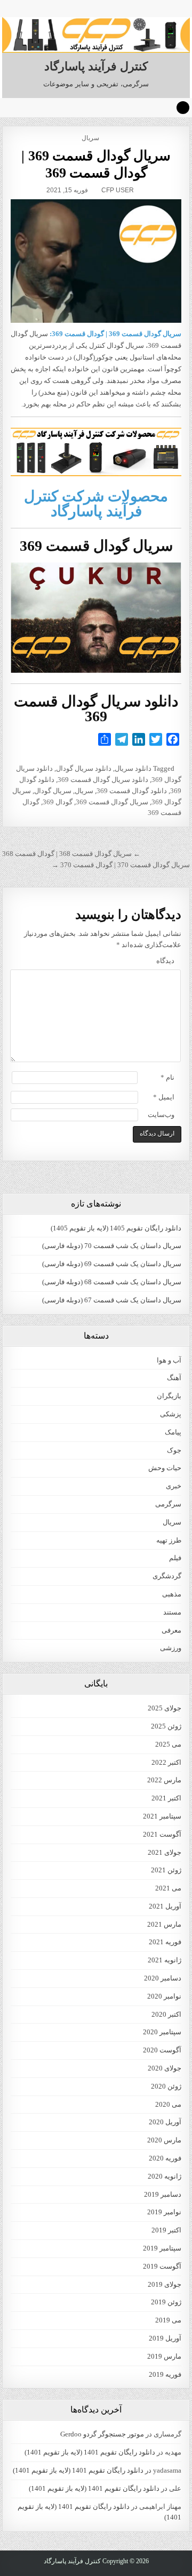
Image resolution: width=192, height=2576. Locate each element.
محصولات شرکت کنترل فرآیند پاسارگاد (96, 504)
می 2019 (168, 2320)
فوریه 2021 (165, 1942)
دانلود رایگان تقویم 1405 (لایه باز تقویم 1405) (116, 1228)
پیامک (173, 1432)
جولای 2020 (165, 2068)
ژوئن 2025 (166, 1726)
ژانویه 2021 (165, 1960)
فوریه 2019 (165, 2374)
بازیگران (169, 1396)
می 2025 (168, 1744)
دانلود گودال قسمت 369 (132, 791)
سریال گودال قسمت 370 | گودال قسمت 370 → (121, 865)
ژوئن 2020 (166, 2086)
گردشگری (167, 1576)
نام (167, 1077)
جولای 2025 (165, 1708)
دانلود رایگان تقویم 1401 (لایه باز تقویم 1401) (90, 2452)
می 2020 (168, 2104)
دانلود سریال (133, 768)
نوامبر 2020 (164, 1996)
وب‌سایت (161, 1115)
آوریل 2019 (165, 2338)
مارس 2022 (164, 1780)
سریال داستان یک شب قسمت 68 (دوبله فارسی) (112, 1282)
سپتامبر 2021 (162, 1816)
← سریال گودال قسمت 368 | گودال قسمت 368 (71, 854)
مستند (172, 1612)
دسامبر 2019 (163, 2194)
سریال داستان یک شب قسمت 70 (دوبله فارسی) (112, 1246)
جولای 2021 (165, 1852)
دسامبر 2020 (163, 1978)
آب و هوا (169, 1360)
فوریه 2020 (165, 2158)
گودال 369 (58, 802)
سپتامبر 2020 (162, 2032)
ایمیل (164, 1097)
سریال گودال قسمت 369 (112, 802)
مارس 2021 (164, 1924)
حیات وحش (165, 1468)
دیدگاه (165, 961)
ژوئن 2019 (166, 2302)
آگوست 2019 (162, 2266)
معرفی (171, 1630)
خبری (174, 1486)
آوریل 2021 (165, 1906)
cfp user (118, 190)
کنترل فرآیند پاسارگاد (96, 66)
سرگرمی (168, 1504)
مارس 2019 (164, 2356)
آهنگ (174, 1378)
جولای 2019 (165, 2284)
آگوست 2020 (162, 2050)
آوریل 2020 (165, 2122)
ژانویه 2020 (165, 2176)
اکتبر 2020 (166, 2014)
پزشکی (171, 1414)
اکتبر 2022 (166, 1762)
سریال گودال (53, 791)
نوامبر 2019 (164, 2212)
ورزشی (171, 1648)
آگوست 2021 (162, 1834)
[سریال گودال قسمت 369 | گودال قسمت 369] (96, 261)
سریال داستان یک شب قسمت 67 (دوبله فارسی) (112, 1300)
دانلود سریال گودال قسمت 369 (103, 780)
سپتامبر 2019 (162, 2248)
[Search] (183, 108)
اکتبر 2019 (166, 2230)
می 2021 (168, 1888)
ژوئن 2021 (166, 1870)
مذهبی (172, 1594)
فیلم (175, 1558)
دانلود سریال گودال (84, 768)
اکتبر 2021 (166, 1798)
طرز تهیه (169, 1540)
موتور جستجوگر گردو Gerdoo (102, 2434)
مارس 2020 (164, 2140)
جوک (174, 1450)
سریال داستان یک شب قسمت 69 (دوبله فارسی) (112, 1264)
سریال (90, 138)
